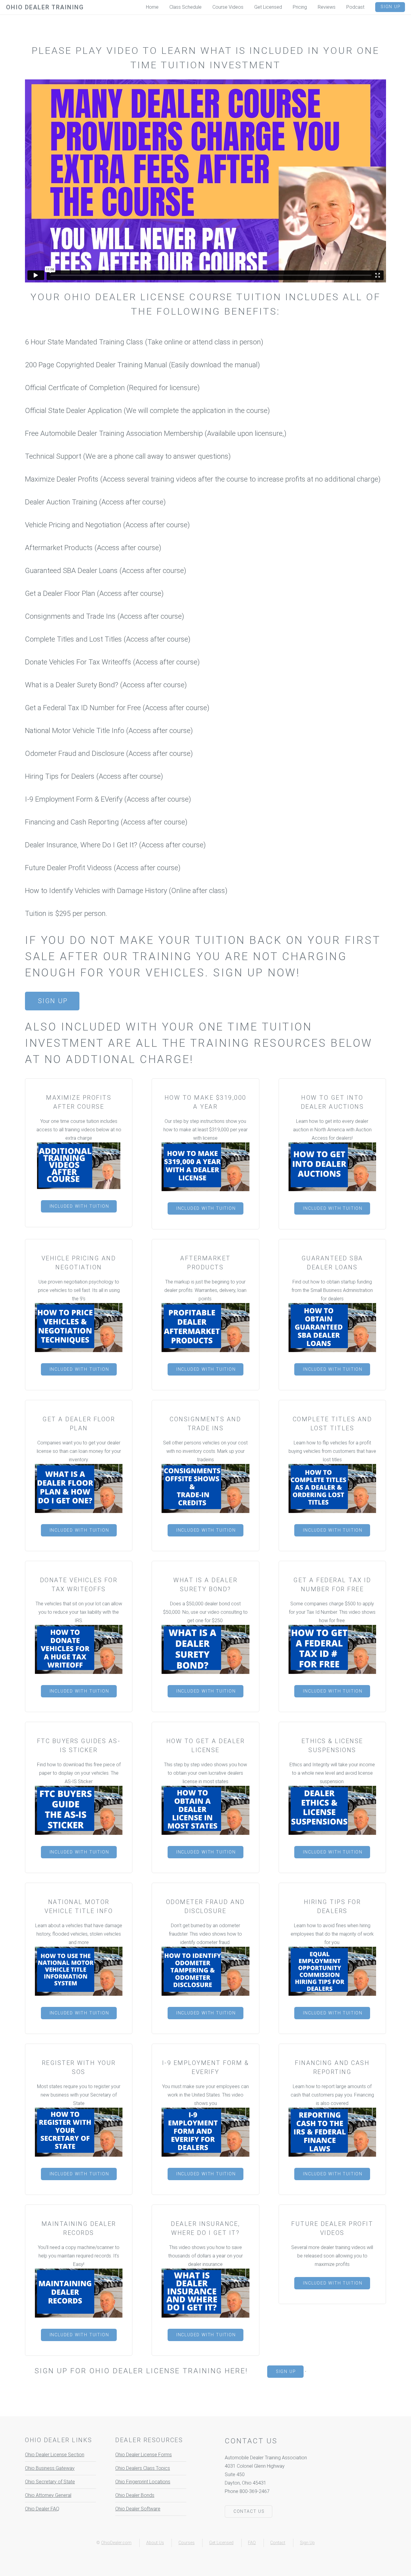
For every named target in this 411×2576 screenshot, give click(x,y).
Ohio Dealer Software (138, 2509)
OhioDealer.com (116, 2543)
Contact (278, 2543)
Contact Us (249, 2511)
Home (152, 7)
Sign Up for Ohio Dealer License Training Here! (141, 2371)
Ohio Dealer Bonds (135, 2495)
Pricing (300, 7)
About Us (155, 2543)
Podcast (355, 7)
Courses (187, 2543)
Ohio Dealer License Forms (144, 2455)
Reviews (327, 7)
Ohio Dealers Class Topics (143, 2468)
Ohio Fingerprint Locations (143, 2482)
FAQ (252, 2543)
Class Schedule (185, 7)
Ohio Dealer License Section (55, 2455)
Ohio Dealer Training (45, 7)
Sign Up (53, 1001)
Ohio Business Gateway (50, 2468)
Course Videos (228, 7)
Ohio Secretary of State (50, 2482)
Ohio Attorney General (48, 2495)
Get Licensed (221, 2543)
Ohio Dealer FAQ (42, 2509)
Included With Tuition (79, 1206)
